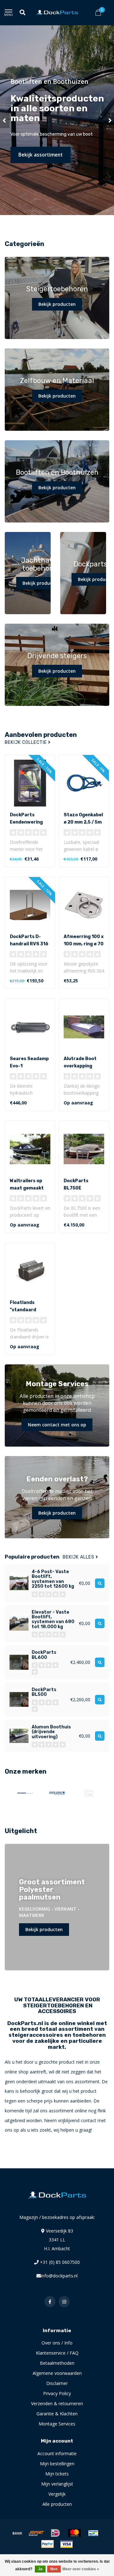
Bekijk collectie (26, 742)
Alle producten (57, 2504)
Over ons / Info (57, 2343)
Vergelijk (57, 2494)
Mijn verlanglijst (57, 2484)
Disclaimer (57, 2383)
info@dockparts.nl (59, 2276)
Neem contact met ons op (57, 1425)
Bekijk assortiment (41, 155)
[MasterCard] (74, 2533)
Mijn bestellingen (57, 2464)
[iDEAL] (55, 2533)
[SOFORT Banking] (36, 2533)
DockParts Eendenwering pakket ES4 (26, 822)
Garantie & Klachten (57, 2414)
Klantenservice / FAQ (57, 2353)
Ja (40, 2569)
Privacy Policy (57, 2393)
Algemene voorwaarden (57, 2373)
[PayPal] (47, 2544)
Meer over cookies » (81, 2569)
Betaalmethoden (57, 2363)
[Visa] (66, 2544)
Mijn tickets (57, 2474)
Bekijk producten (57, 304)
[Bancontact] (93, 2533)
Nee (54, 2569)
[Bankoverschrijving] (17, 2533)
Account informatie (57, 2453)
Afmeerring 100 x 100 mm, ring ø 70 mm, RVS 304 (84, 944)
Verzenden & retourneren (57, 2403)
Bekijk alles (79, 1557)
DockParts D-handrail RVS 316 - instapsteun (29, 944)
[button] (5, 120)
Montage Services (57, 2424)
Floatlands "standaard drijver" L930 (25, 1310)
